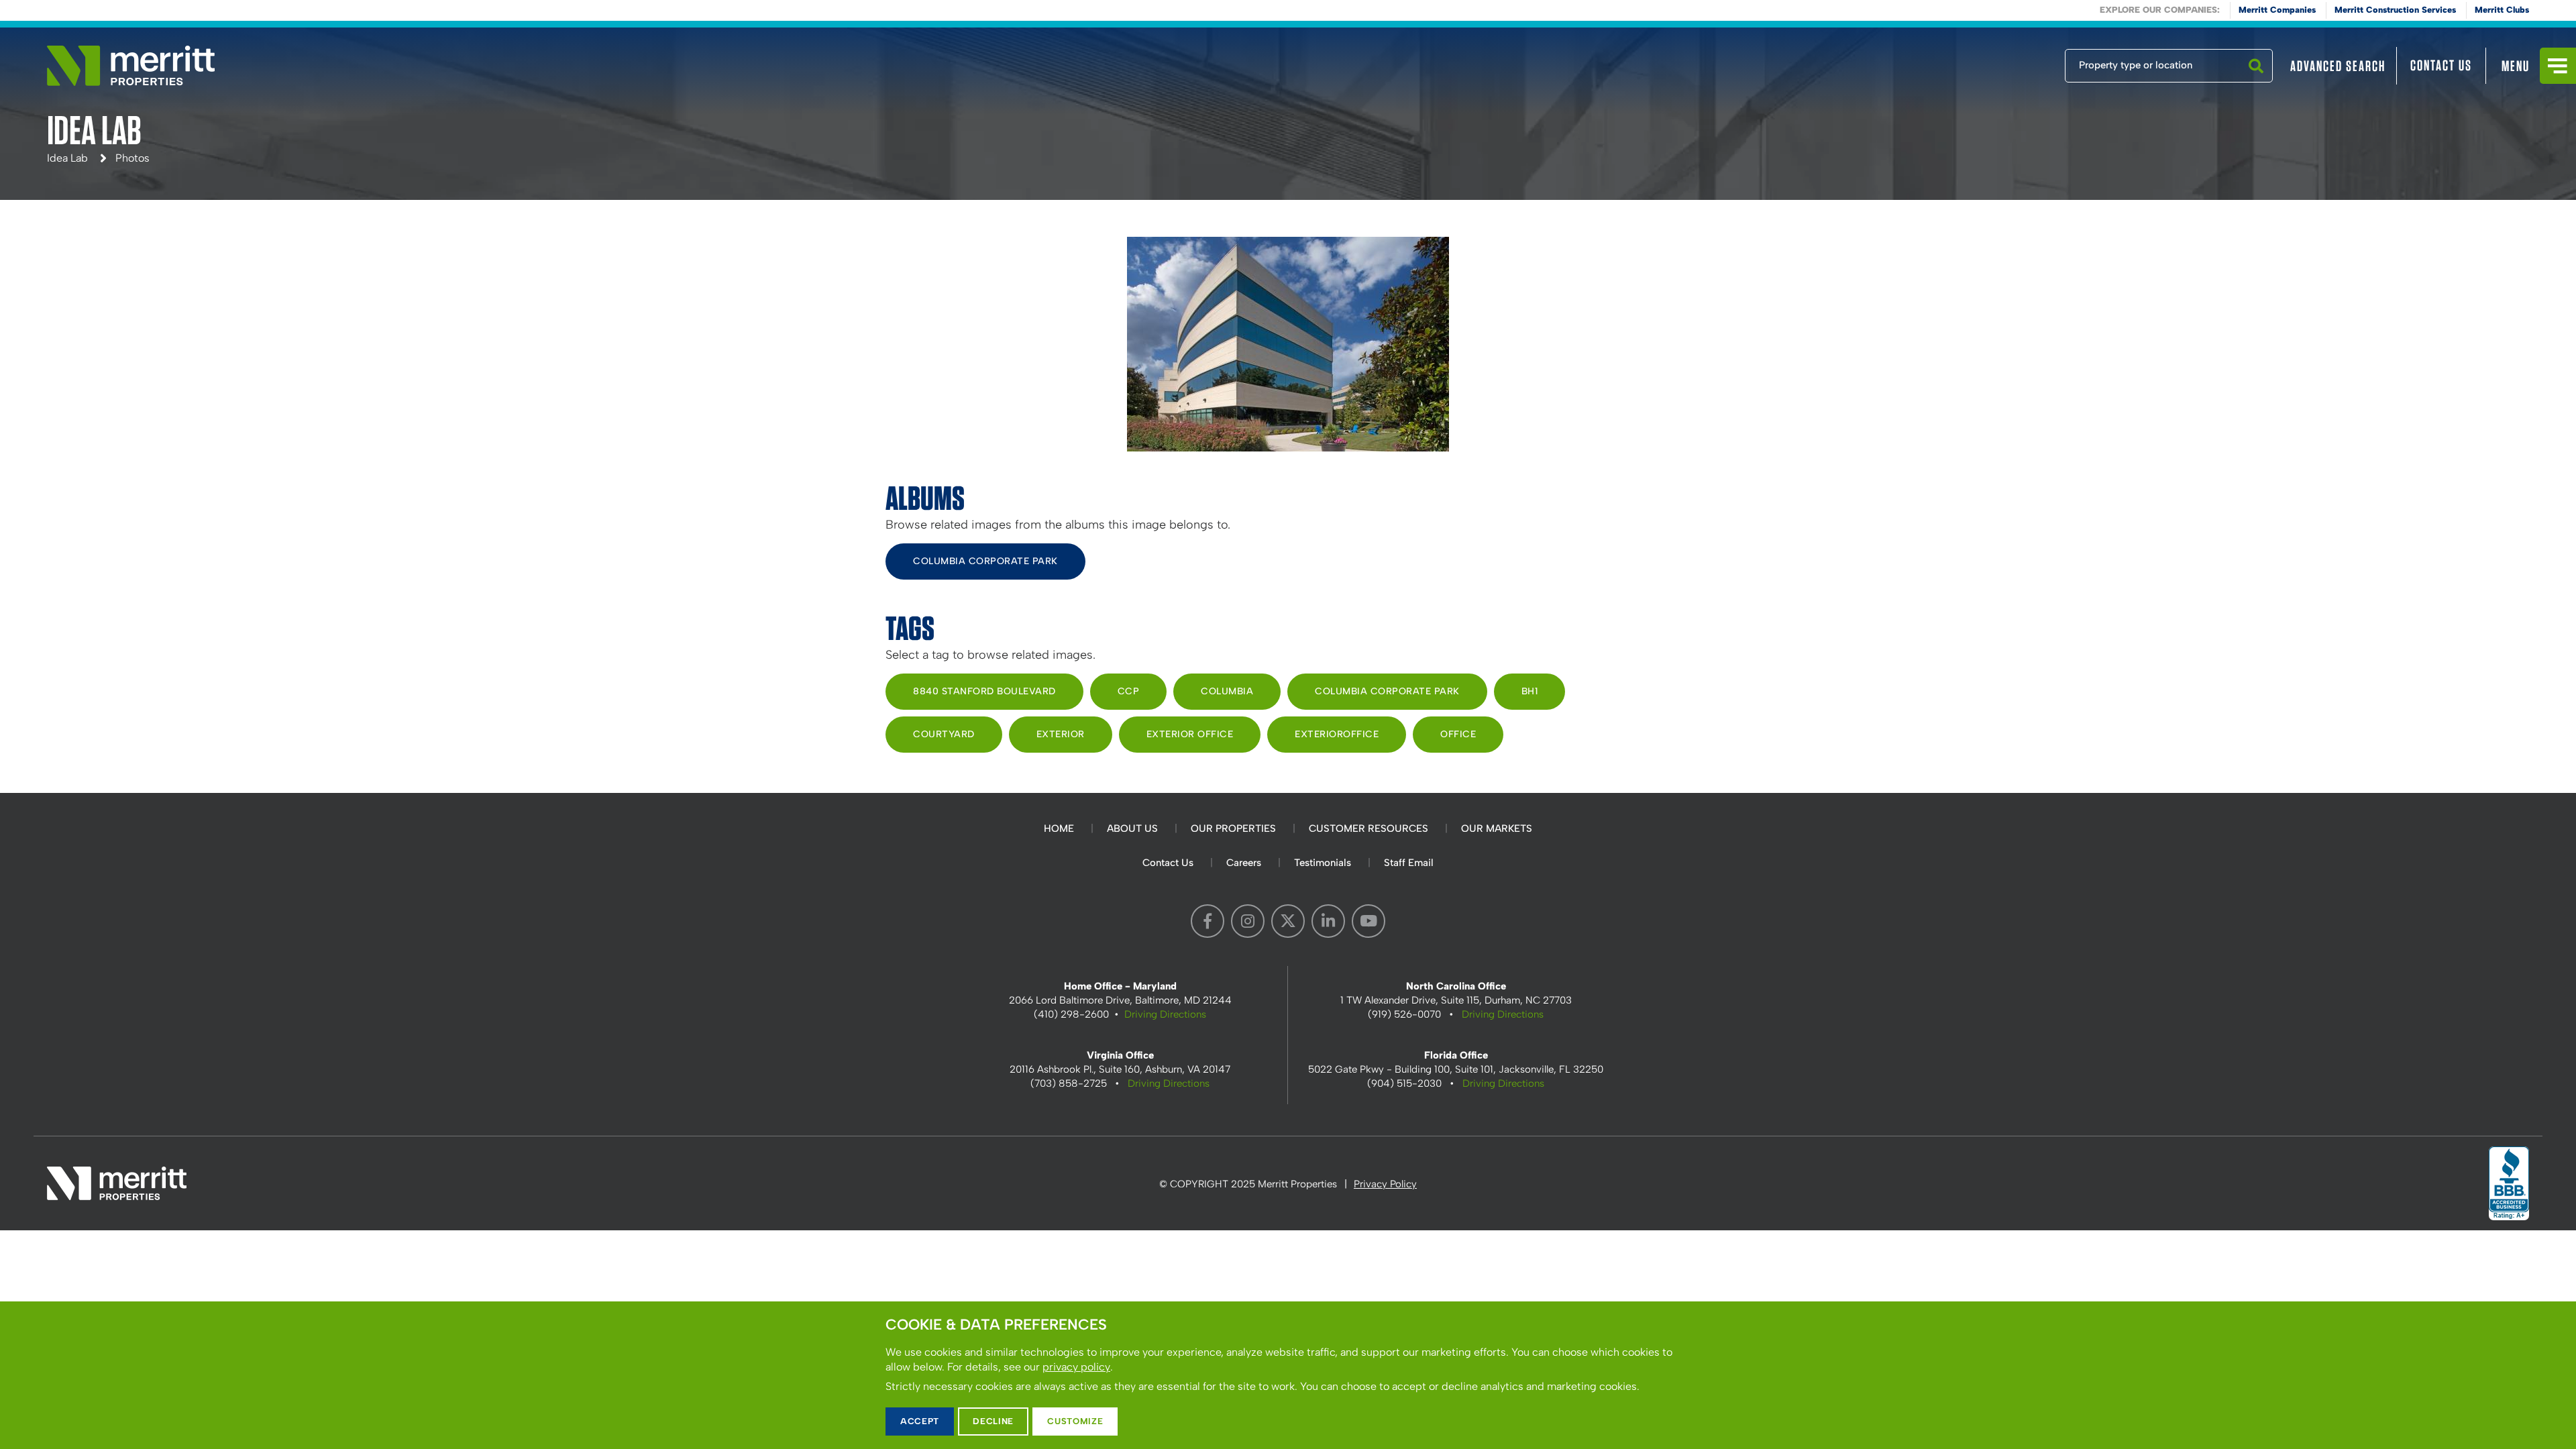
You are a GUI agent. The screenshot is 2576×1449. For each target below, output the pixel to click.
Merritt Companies (2277, 10)
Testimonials (1323, 863)
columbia (1227, 691)
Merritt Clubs (2502, 10)
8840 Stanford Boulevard (984, 691)
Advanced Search (2338, 66)
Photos (132, 158)
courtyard (944, 734)
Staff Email (1409, 863)
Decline (993, 1421)
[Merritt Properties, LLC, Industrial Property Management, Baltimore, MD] (2509, 1183)
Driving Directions (1165, 1014)
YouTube (1368, 921)
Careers (1244, 863)
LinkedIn (1328, 921)
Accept (920, 1421)
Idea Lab (67, 158)
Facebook (1207, 921)
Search (2256, 82)
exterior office (1190, 734)
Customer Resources (1368, 828)
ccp (1129, 691)
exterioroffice (1337, 734)
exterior (1061, 734)
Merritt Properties (131, 66)
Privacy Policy (1385, 1184)
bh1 (1530, 691)
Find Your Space (2021, 62)
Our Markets (1497, 828)
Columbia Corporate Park (985, 561)
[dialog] (1288, 1375)
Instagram (1248, 921)
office (1458, 734)
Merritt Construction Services (2395, 10)
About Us (1132, 828)
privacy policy (1076, 1367)
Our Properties (1233, 828)
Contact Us (2441, 65)
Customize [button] (1075, 1421)
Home (1059, 828)
